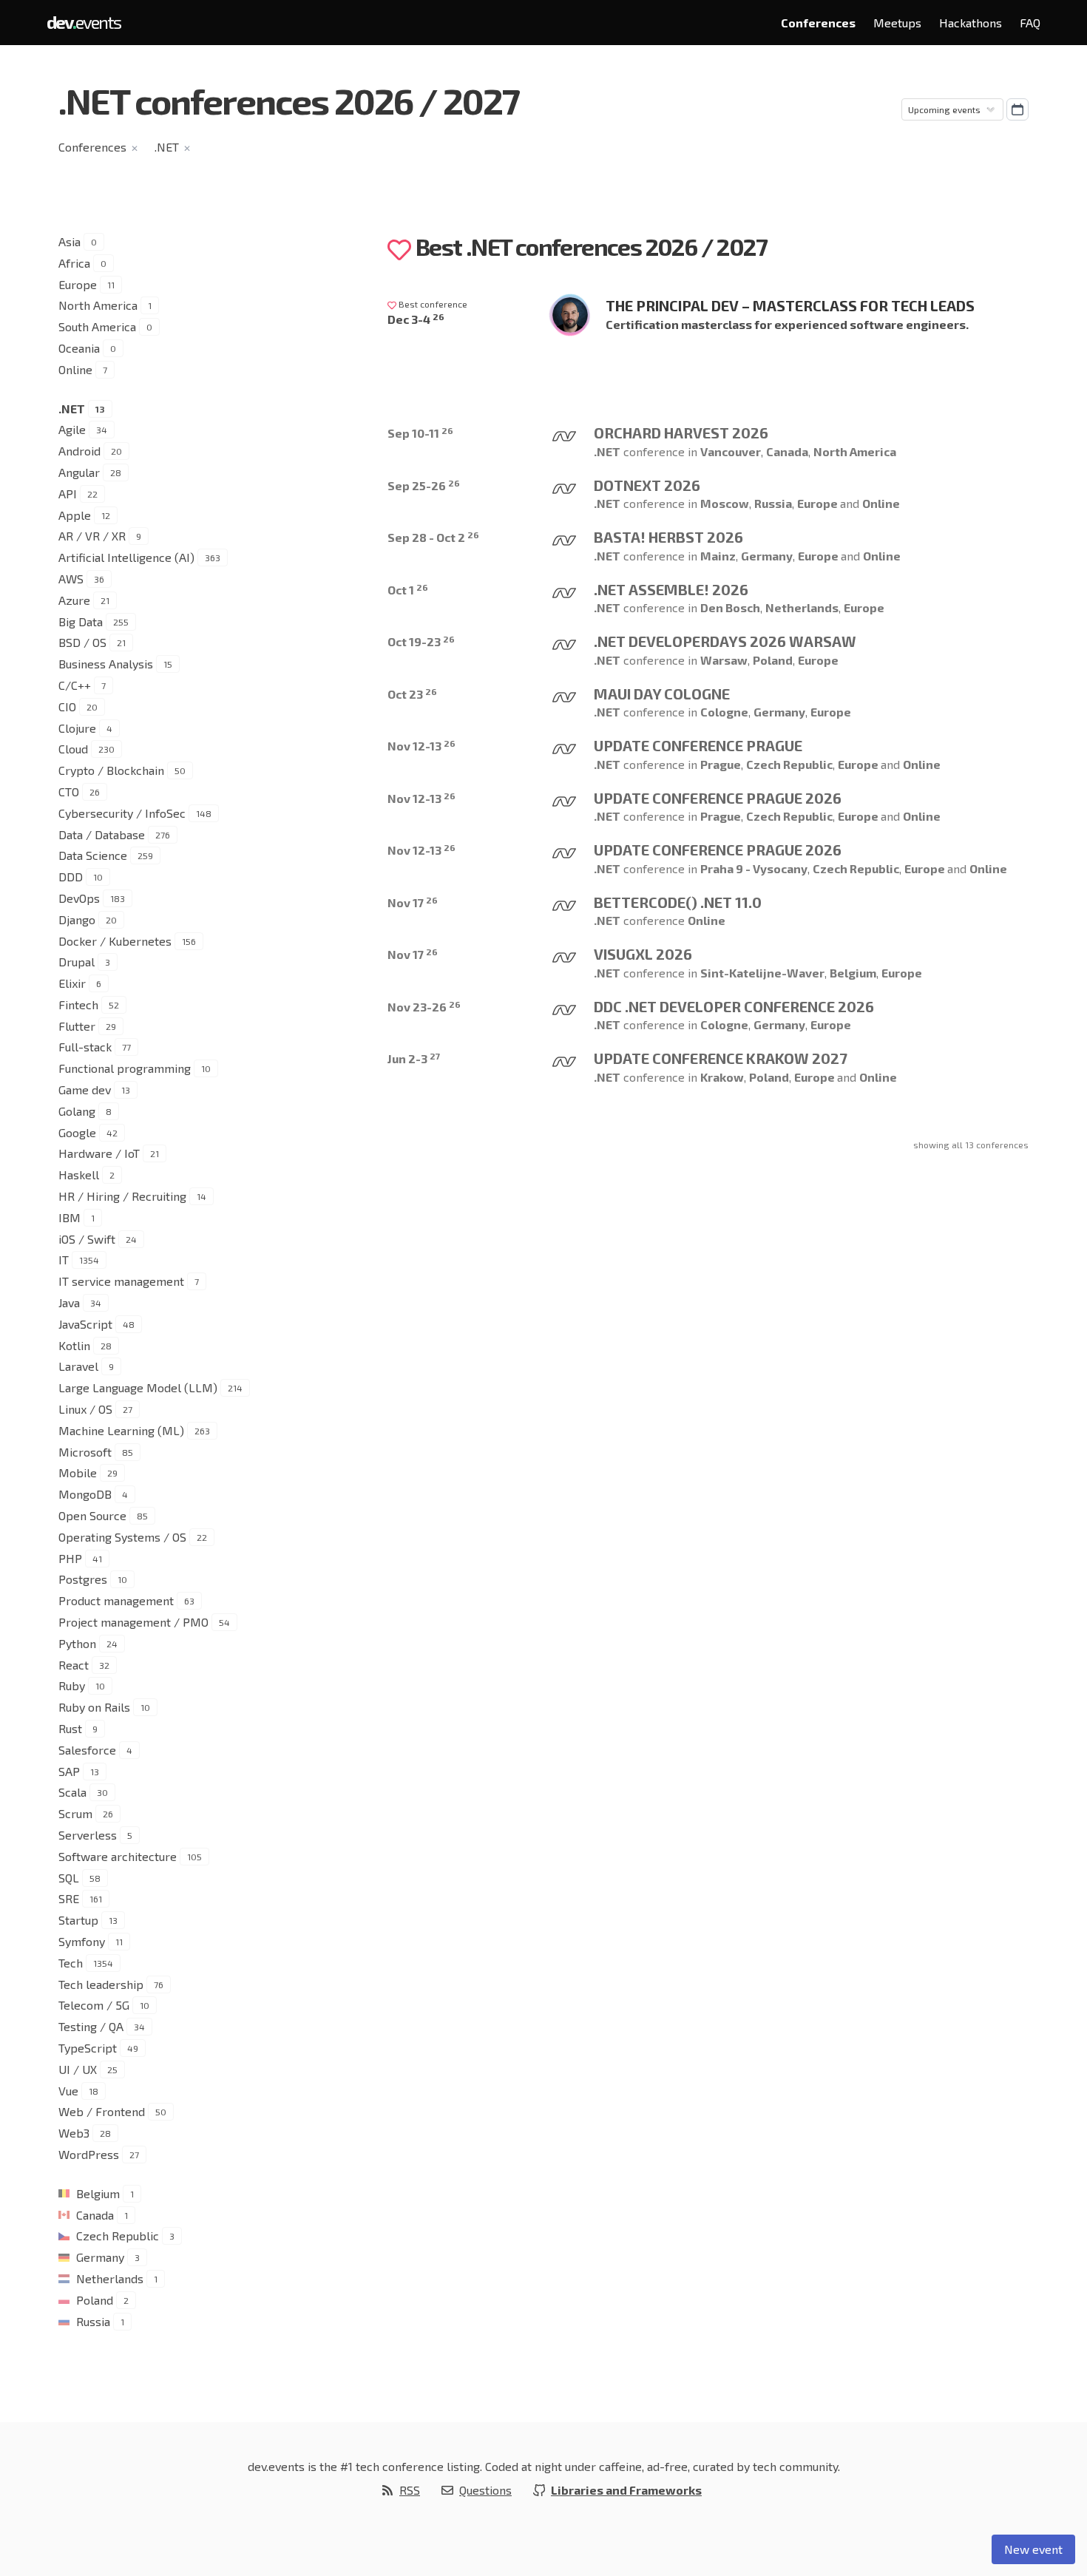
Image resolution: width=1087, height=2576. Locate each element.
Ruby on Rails (94, 1707)
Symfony (82, 1941)
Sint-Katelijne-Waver (762, 973)
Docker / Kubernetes (115, 941)
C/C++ (75, 685)
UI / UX (78, 2069)
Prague (721, 764)
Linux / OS (85, 1409)
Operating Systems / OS (122, 1537)
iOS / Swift (87, 1239)
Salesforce (87, 1750)
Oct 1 (408, 590)
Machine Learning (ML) (121, 1430)
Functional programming (125, 1068)
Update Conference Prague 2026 (718, 798)
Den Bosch (730, 607)
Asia (70, 241)
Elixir (72, 983)
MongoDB (85, 1494)
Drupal (77, 962)
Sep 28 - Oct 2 (433, 537)
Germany (100, 2257)
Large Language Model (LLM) (138, 1387)
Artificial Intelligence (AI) (126, 557)
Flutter (77, 1026)
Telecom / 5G (94, 2005)
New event (1033, 2549)
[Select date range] (1017, 109)
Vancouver (731, 451)
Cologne (724, 712)
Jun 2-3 (414, 1058)
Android (79, 451)
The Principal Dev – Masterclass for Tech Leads (790, 305)
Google (77, 1132)
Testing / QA (91, 2026)
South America (97, 326)
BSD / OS (82, 642)
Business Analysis (106, 664)
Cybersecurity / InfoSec (122, 813)
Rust (70, 1728)
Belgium (98, 2193)
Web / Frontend (102, 2111)
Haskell (79, 1175)
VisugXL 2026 (643, 954)
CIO (67, 706)
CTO (69, 792)
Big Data (81, 621)
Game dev (85, 1089)
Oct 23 (412, 694)
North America (98, 305)
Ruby (72, 1685)
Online (75, 369)
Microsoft (85, 1452)
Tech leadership (101, 1984)
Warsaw (724, 660)
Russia (93, 2321)
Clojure (77, 728)
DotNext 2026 (647, 485)
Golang (77, 1111)
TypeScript (88, 2048)
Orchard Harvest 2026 (681, 433)
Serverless (88, 1835)
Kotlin (74, 1345)
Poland (95, 2300)
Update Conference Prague (698, 745)
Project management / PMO (133, 1622)
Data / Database (102, 834)
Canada (95, 2215)
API (68, 494)
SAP (69, 1771)
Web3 (74, 2133)
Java (69, 1302)
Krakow (722, 1077)
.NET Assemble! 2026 (671, 589)
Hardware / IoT (99, 1153)
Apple (75, 515)
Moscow (725, 503)
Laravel (78, 1366)
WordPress (89, 2154)
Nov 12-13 (421, 746)
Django (77, 919)
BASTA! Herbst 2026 (668, 537)
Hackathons (971, 23)
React (74, 1665)
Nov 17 (413, 902)
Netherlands (110, 2278)
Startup (78, 1920)
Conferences (818, 23)
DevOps (79, 898)
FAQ (1030, 23)
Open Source (92, 1515)
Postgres (83, 1579)
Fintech (78, 1004)
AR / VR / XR (92, 536)
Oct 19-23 (421, 641)
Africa (74, 263)
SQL (69, 1878)
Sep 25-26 (424, 485)
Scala (72, 1792)
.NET (167, 147)
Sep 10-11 (420, 433)
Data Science (93, 855)
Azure (74, 600)
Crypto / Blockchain (111, 770)
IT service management (121, 1281)
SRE (69, 1898)
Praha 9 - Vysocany (754, 868)
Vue (68, 2091)
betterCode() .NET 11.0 (678, 902)
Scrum (75, 1813)
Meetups (897, 23)
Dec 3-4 (416, 319)
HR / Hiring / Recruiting (122, 1196)
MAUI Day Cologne (662, 694)
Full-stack (85, 1047)
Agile (72, 429)
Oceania (79, 348)
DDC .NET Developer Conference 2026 (734, 1006)
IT (64, 1260)
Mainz (718, 556)
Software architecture (118, 1856)
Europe (78, 284)
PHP (70, 1558)
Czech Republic (118, 2236)
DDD (71, 877)
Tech (71, 1963)
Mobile (78, 1472)
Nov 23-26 (424, 1007)
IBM (70, 1217)
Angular (79, 472)
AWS (71, 579)
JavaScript (85, 1324)
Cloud (73, 749)
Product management (116, 1600)
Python (77, 1643)
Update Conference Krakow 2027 (721, 1058)
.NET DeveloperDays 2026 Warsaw (725, 641)
